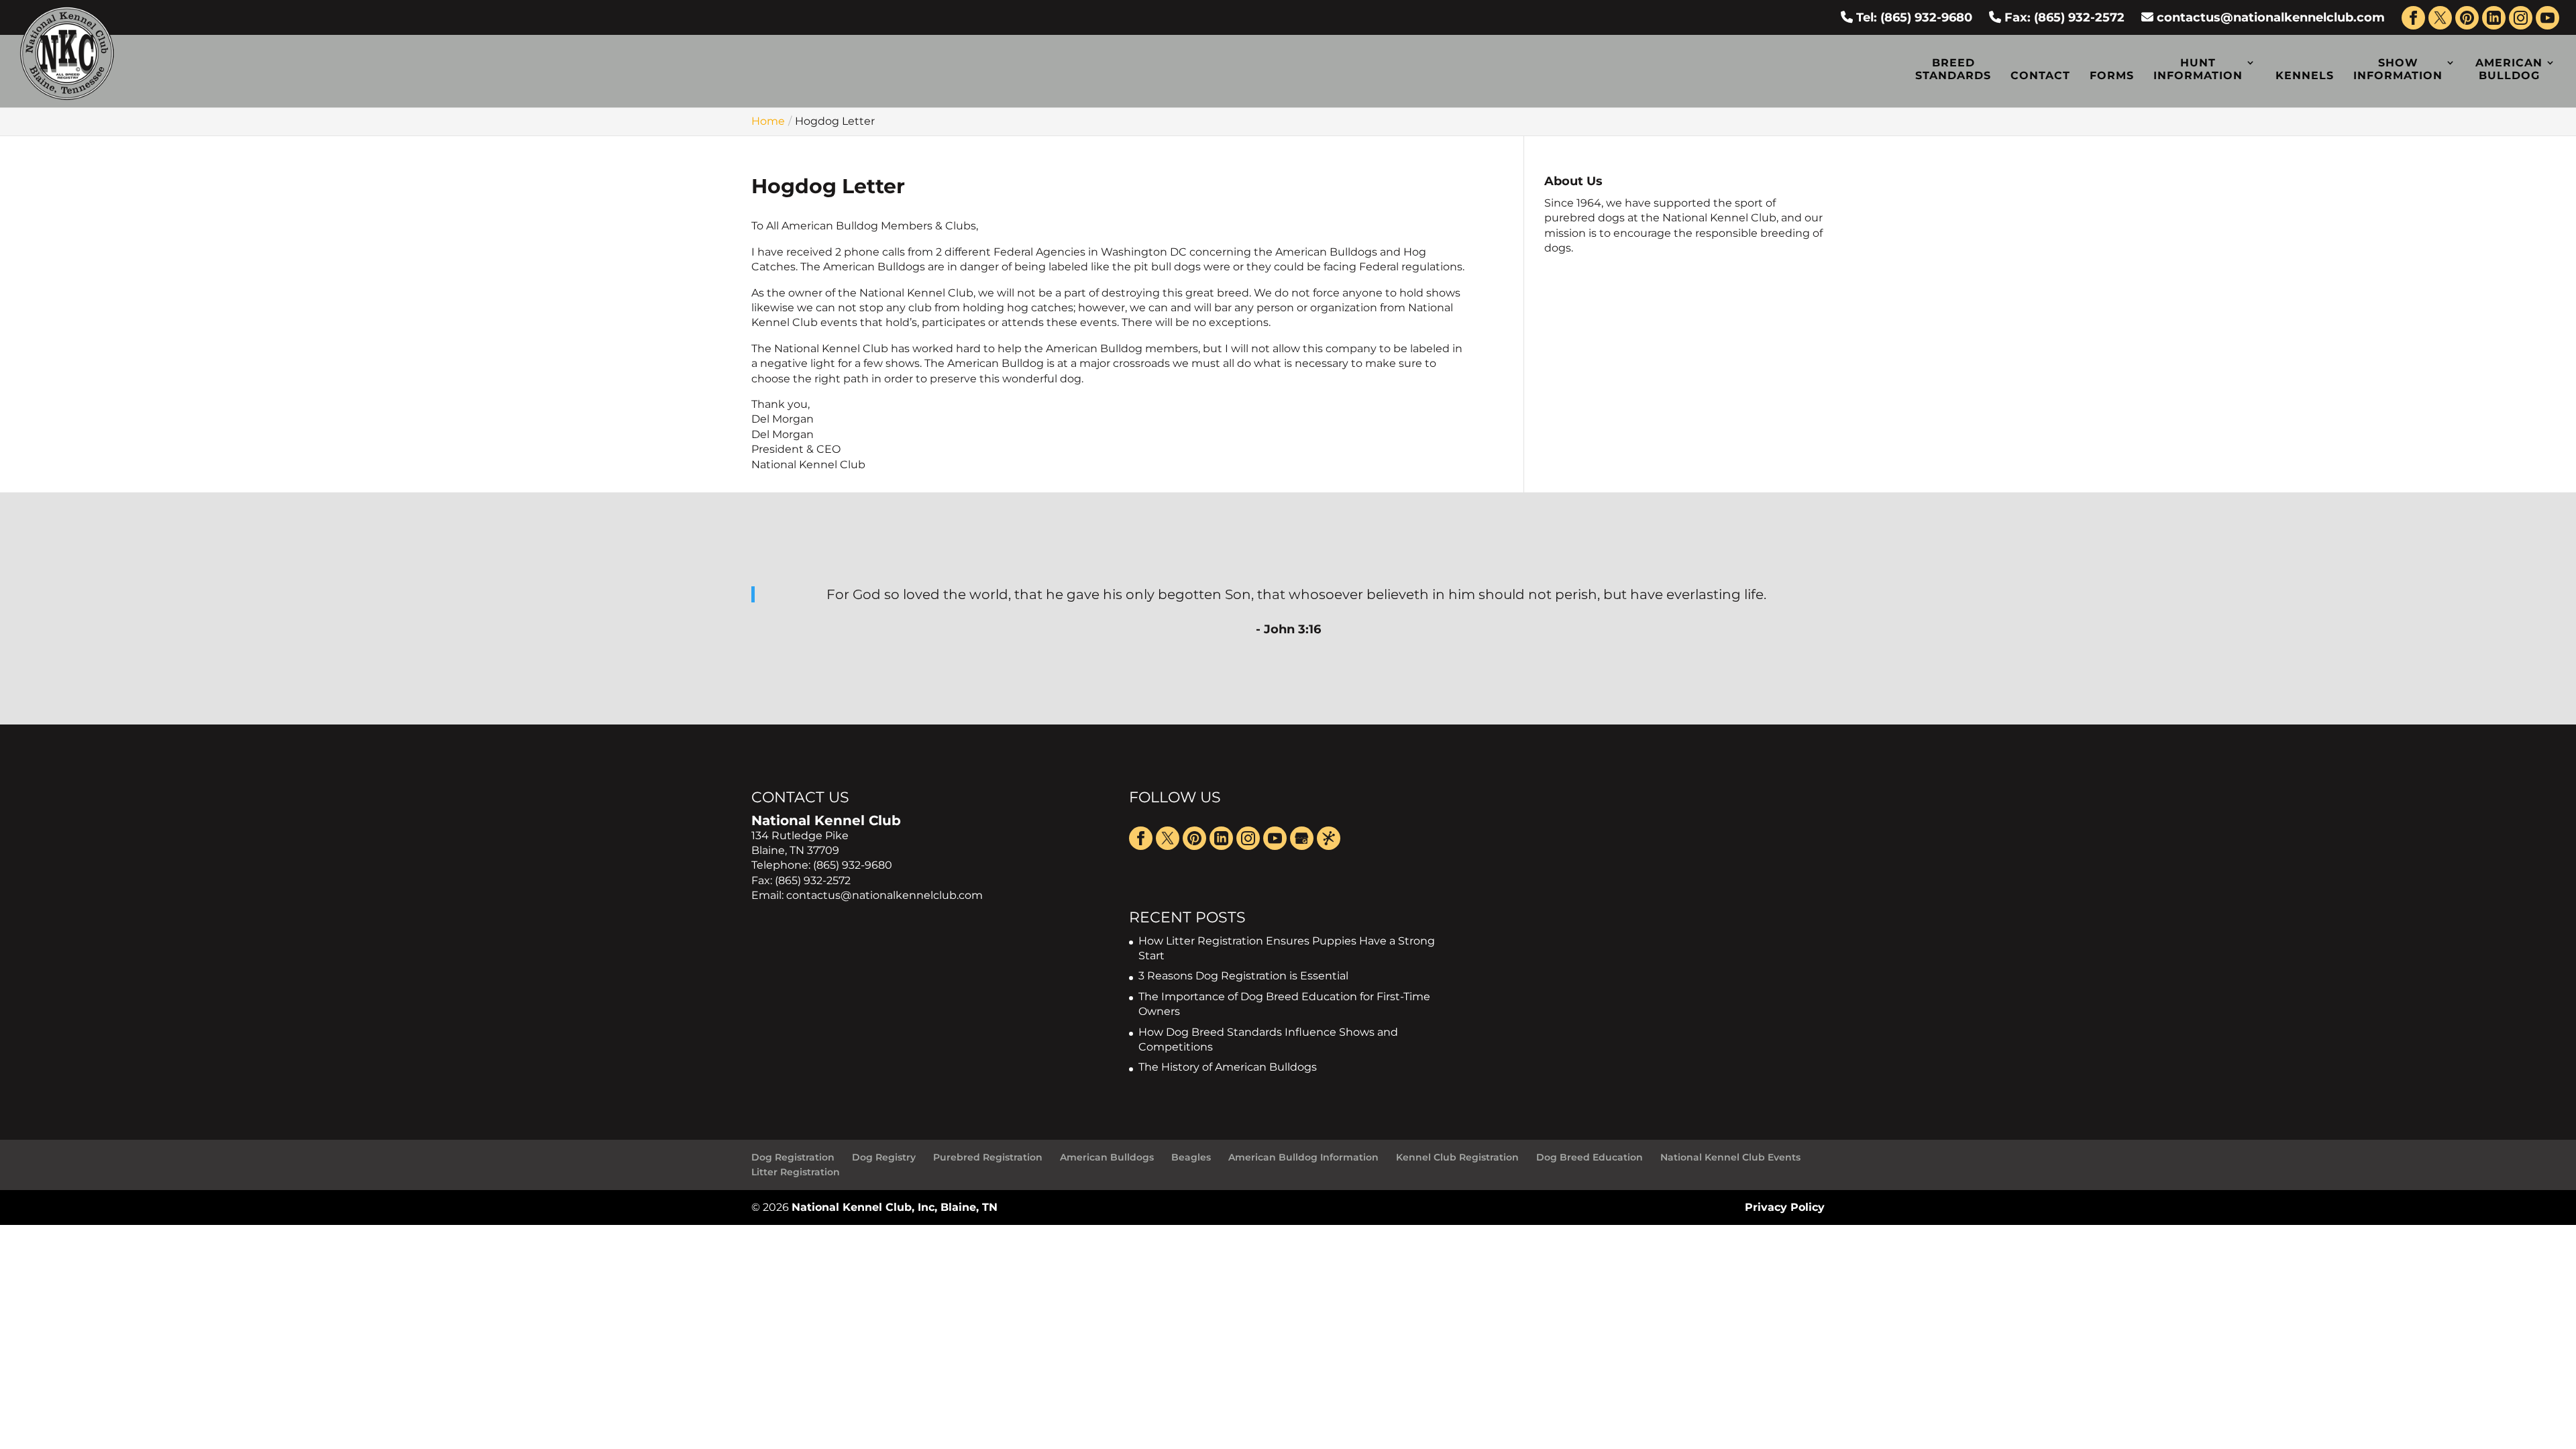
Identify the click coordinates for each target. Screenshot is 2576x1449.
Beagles (1191, 1157)
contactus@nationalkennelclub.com (2271, 17)
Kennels (2305, 75)
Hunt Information (2198, 69)
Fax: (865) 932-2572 (2063, 17)
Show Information (2398, 69)
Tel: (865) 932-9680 (1913, 17)
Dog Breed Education (1590, 1157)
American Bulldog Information (1303, 1157)
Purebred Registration (988, 1157)
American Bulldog (2509, 69)
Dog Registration (793, 1157)
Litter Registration (796, 1172)
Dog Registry (884, 1157)
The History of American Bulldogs (1228, 1067)
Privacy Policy (1785, 1207)
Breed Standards (1953, 69)
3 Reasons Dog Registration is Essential (1243, 976)
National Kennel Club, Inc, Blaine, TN (895, 1207)
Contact (2040, 75)
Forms (2112, 75)
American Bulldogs (1107, 1157)
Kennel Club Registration (1457, 1157)
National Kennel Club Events (1730, 1157)
